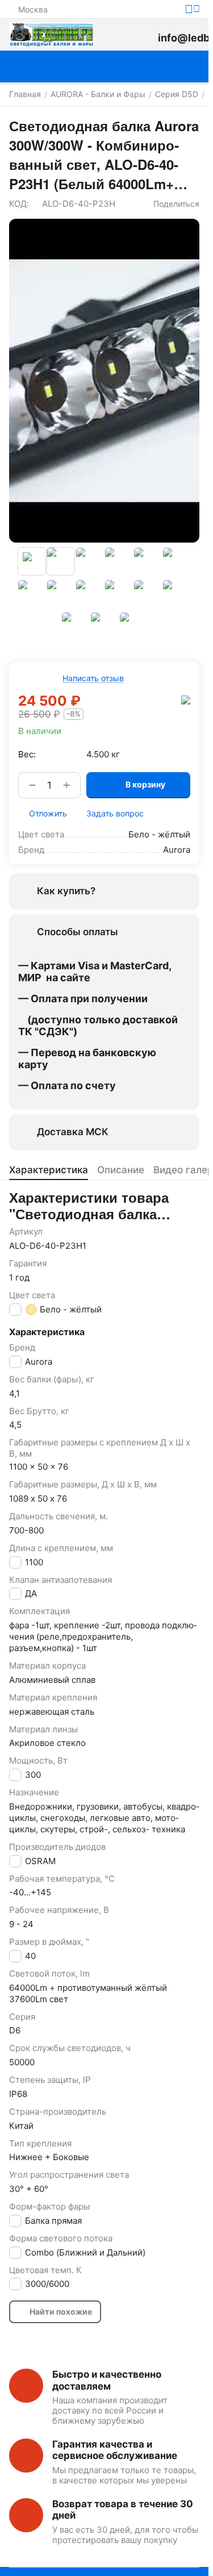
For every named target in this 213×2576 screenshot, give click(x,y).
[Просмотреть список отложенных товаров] (143, 35)
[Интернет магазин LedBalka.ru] (52, 35)
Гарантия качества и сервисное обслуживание (115, 2450)
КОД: (19, 204)
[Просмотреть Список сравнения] (117, 35)
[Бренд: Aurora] (186, 699)
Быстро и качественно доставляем (107, 2380)
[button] (171, 204)
